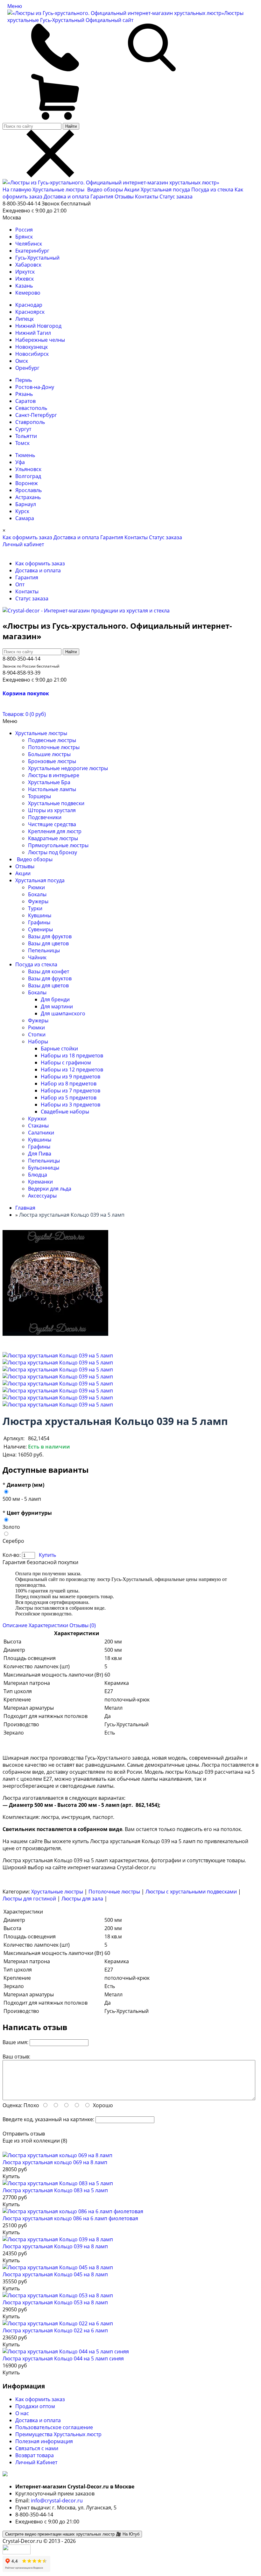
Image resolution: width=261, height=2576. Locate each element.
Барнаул (26, 504)
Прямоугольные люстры (58, 845)
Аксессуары (42, 1196)
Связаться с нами (37, 2448)
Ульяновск (28, 469)
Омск (22, 361)
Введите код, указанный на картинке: (48, 2119)
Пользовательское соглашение (54, 2427)
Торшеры (39, 796)
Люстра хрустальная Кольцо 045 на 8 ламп (55, 2274)
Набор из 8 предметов (69, 1084)
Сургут (23, 429)
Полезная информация (44, 2441)
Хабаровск (28, 265)
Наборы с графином (66, 1063)
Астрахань (28, 497)
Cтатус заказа (176, 197)
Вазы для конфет (49, 971)
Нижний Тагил (33, 333)
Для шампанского (63, 1013)
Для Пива (40, 1154)
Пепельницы (44, 950)
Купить (47, 1555)
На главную (17, 190)
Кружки (37, 1119)
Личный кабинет (23, 544)
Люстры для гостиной (29, 1899)
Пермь (24, 380)
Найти (71, 126)
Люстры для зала (82, 1899)
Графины (39, 922)
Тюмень (25, 455)
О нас (22, 2413)
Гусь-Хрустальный (37, 258)
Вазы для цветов (48, 943)
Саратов (25, 401)
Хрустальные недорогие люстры (68, 768)
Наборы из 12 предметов (72, 1070)
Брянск (24, 237)
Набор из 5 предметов (69, 1098)
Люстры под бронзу (53, 852)
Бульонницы (44, 1168)
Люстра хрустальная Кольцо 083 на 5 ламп (55, 2190)
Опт (20, 584)
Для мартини (57, 1006)
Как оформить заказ (27, 537)
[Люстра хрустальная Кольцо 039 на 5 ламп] (58, 1356)
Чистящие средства (52, 824)
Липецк (25, 319)
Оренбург (27, 368)
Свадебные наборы (65, 1112)
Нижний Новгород (38, 326)
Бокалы (37, 894)
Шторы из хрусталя (52, 810)
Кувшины (40, 915)
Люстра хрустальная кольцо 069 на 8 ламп (55, 2162)
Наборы (38, 1041)
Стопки (37, 1034)
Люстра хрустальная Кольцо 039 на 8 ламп (55, 2246)
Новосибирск (32, 354)
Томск (22, 443)
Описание (15, 1625)
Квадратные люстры (53, 838)
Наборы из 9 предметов (71, 1077)
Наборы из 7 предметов (71, 1091)
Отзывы (124, 197)
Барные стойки (59, 1048)
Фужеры (38, 901)
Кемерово (28, 293)
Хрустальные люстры (59, 190)
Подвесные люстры (52, 740)
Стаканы (38, 1126)
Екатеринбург (32, 251)
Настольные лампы (52, 789)
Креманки (40, 1182)
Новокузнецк (32, 347)
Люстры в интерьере (54, 775)
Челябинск (29, 244)
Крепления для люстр (55, 831)
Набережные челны (40, 340)
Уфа (20, 462)
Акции (132, 190)
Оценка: (12, 2105)
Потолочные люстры (54, 747)
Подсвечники (45, 817)
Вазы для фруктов (50, 936)
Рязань (24, 394)
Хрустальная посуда (166, 190)
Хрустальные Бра (49, 782)
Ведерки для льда (50, 1189)
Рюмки (36, 887)
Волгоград (28, 476)
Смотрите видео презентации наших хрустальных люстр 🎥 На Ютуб (72, 2534)
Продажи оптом (35, 2406)
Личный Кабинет (36, 2462)
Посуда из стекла (213, 190)
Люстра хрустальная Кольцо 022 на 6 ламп (55, 2330)
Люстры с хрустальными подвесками (191, 1892)
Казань (24, 286)
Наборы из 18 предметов (72, 1055)
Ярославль (28, 490)
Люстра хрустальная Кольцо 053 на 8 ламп (55, 2302)
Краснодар (29, 305)
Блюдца (38, 1175)
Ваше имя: (15, 2042)
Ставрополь (30, 422)
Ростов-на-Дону (35, 387)
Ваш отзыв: (16, 2057)
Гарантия (102, 197)
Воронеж (27, 483)
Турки (35, 908)
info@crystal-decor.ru (57, 2501)
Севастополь (31, 408)
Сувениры (40, 929)
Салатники (41, 1133)
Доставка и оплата (66, 197)
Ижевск (25, 279)
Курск (22, 511)
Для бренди (55, 999)
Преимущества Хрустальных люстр (58, 2434)
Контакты (147, 197)
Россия (24, 230)
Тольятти (26, 436)
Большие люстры (49, 754)
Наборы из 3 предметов (71, 1105)
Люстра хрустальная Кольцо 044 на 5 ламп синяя (63, 2358)
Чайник (37, 957)
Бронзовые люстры (52, 761)
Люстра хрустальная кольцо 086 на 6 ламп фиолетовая (70, 2218)
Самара (25, 518)
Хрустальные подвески (56, 803)
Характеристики (48, 1625)
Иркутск (25, 272)
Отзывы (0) (83, 1625)
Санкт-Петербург (36, 415)
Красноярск (30, 312)
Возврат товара (35, 2455)
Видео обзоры (105, 190)
